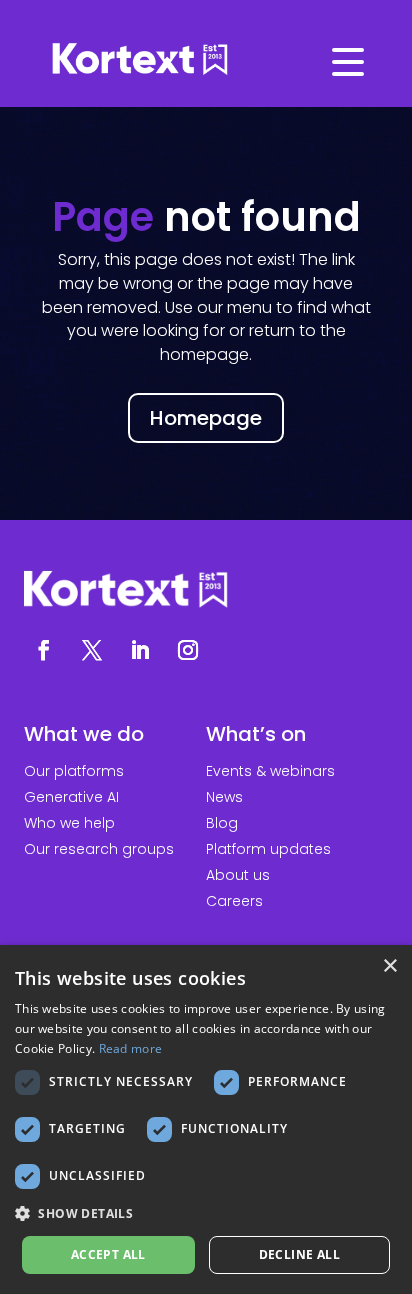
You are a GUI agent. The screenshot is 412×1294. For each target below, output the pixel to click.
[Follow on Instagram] (188, 650)
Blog (222, 823)
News (224, 797)
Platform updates (268, 849)
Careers (234, 901)
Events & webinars (270, 771)
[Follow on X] (92, 650)
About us (238, 875)
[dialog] (206, 1119)
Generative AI (71, 797)
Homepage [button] (206, 418)
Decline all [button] (299, 1254)
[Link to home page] (206, 60)
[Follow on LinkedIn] (140, 650)
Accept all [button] (108, 1254)
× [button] (389, 966)
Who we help (69, 823)
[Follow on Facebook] (44, 650)
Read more (131, 1048)
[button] (206, 1214)
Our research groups (99, 849)
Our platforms (74, 771)
